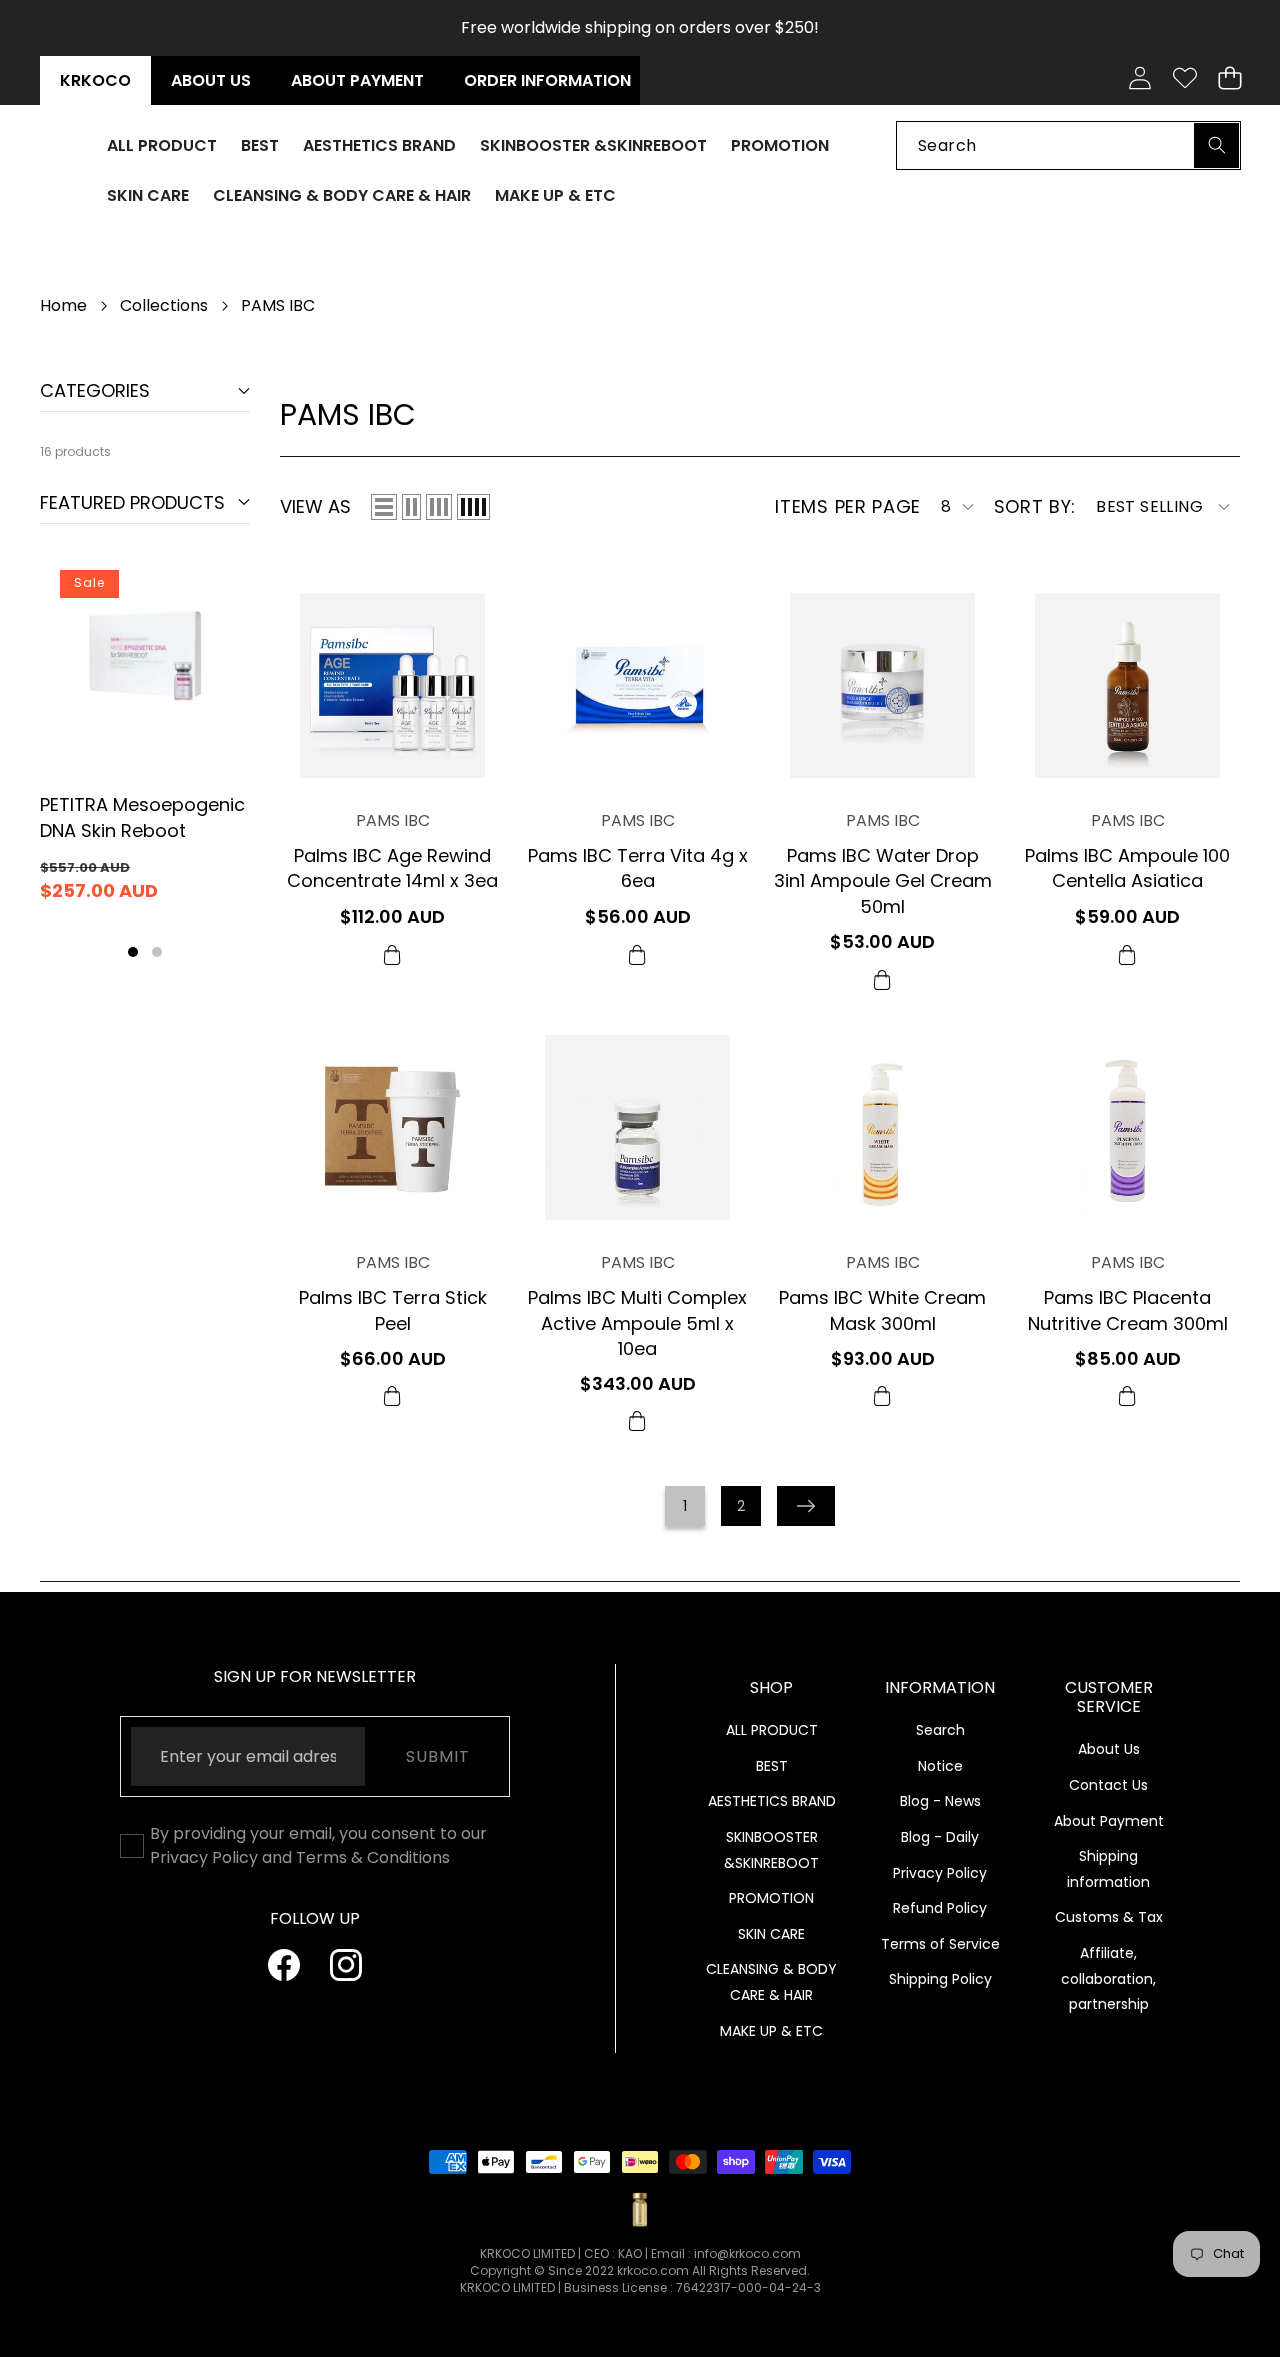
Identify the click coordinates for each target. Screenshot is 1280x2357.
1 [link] (685, 1506)
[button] (1229, 78)
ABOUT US (211, 80)
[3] (439, 507)
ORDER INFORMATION (547, 80)
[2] (411, 507)
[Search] (1216, 144)
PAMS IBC (393, 820)
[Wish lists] (1184, 78)
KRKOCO (95, 80)
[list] (384, 507)
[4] (473, 507)
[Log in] (1139, 78)
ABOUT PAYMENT (357, 80)
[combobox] (1068, 144)
